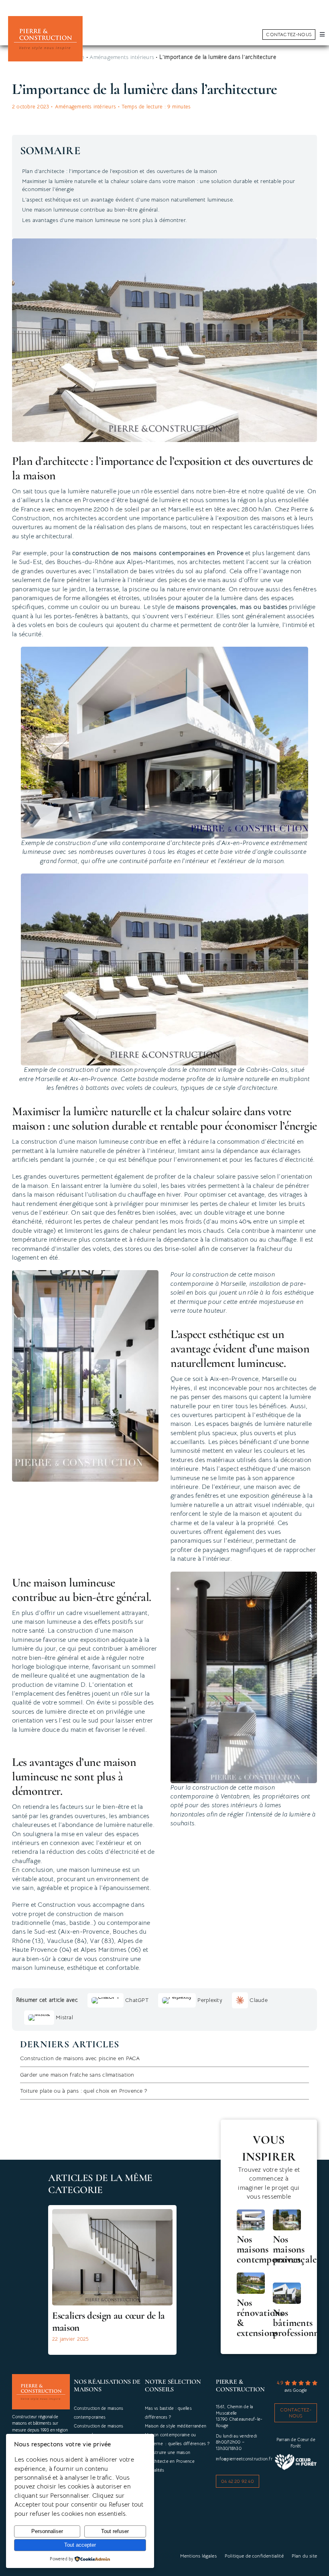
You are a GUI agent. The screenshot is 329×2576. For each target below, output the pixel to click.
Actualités (154, 2470)
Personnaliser (47, 2531)
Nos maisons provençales (297, 2249)
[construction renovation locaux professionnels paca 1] (287, 2286)
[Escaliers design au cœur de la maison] (112, 2213)
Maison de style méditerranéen (176, 2426)
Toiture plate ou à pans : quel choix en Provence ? (84, 2091)
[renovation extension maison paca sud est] (251, 2276)
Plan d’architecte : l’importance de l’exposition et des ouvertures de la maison (120, 171)
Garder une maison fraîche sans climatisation (77, 2075)
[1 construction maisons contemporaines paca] (251, 2213)
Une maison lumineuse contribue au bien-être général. (91, 210)
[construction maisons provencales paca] (287, 2213)
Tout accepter (80, 2545)
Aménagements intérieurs (86, 107)
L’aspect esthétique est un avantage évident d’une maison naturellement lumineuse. (128, 200)
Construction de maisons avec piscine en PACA (80, 2058)
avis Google (296, 2390)
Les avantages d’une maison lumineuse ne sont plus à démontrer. (104, 220)
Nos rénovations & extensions (260, 2318)
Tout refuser (115, 2531)
